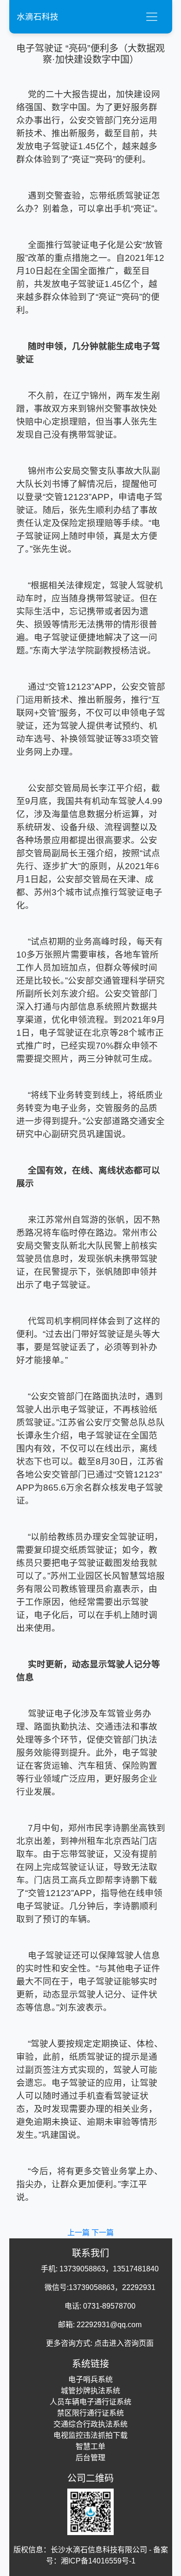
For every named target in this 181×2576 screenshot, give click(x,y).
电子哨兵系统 (90, 2380)
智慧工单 (90, 2446)
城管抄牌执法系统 (90, 2391)
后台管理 (90, 2458)
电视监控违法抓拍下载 (90, 2435)
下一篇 (103, 2233)
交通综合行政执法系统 (90, 2424)
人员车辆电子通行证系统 (90, 2402)
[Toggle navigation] (152, 17)
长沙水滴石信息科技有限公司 (99, 2550)
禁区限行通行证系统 (90, 2413)
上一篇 (79, 2233)
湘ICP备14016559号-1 (98, 2561)
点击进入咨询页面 (124, 2343)
